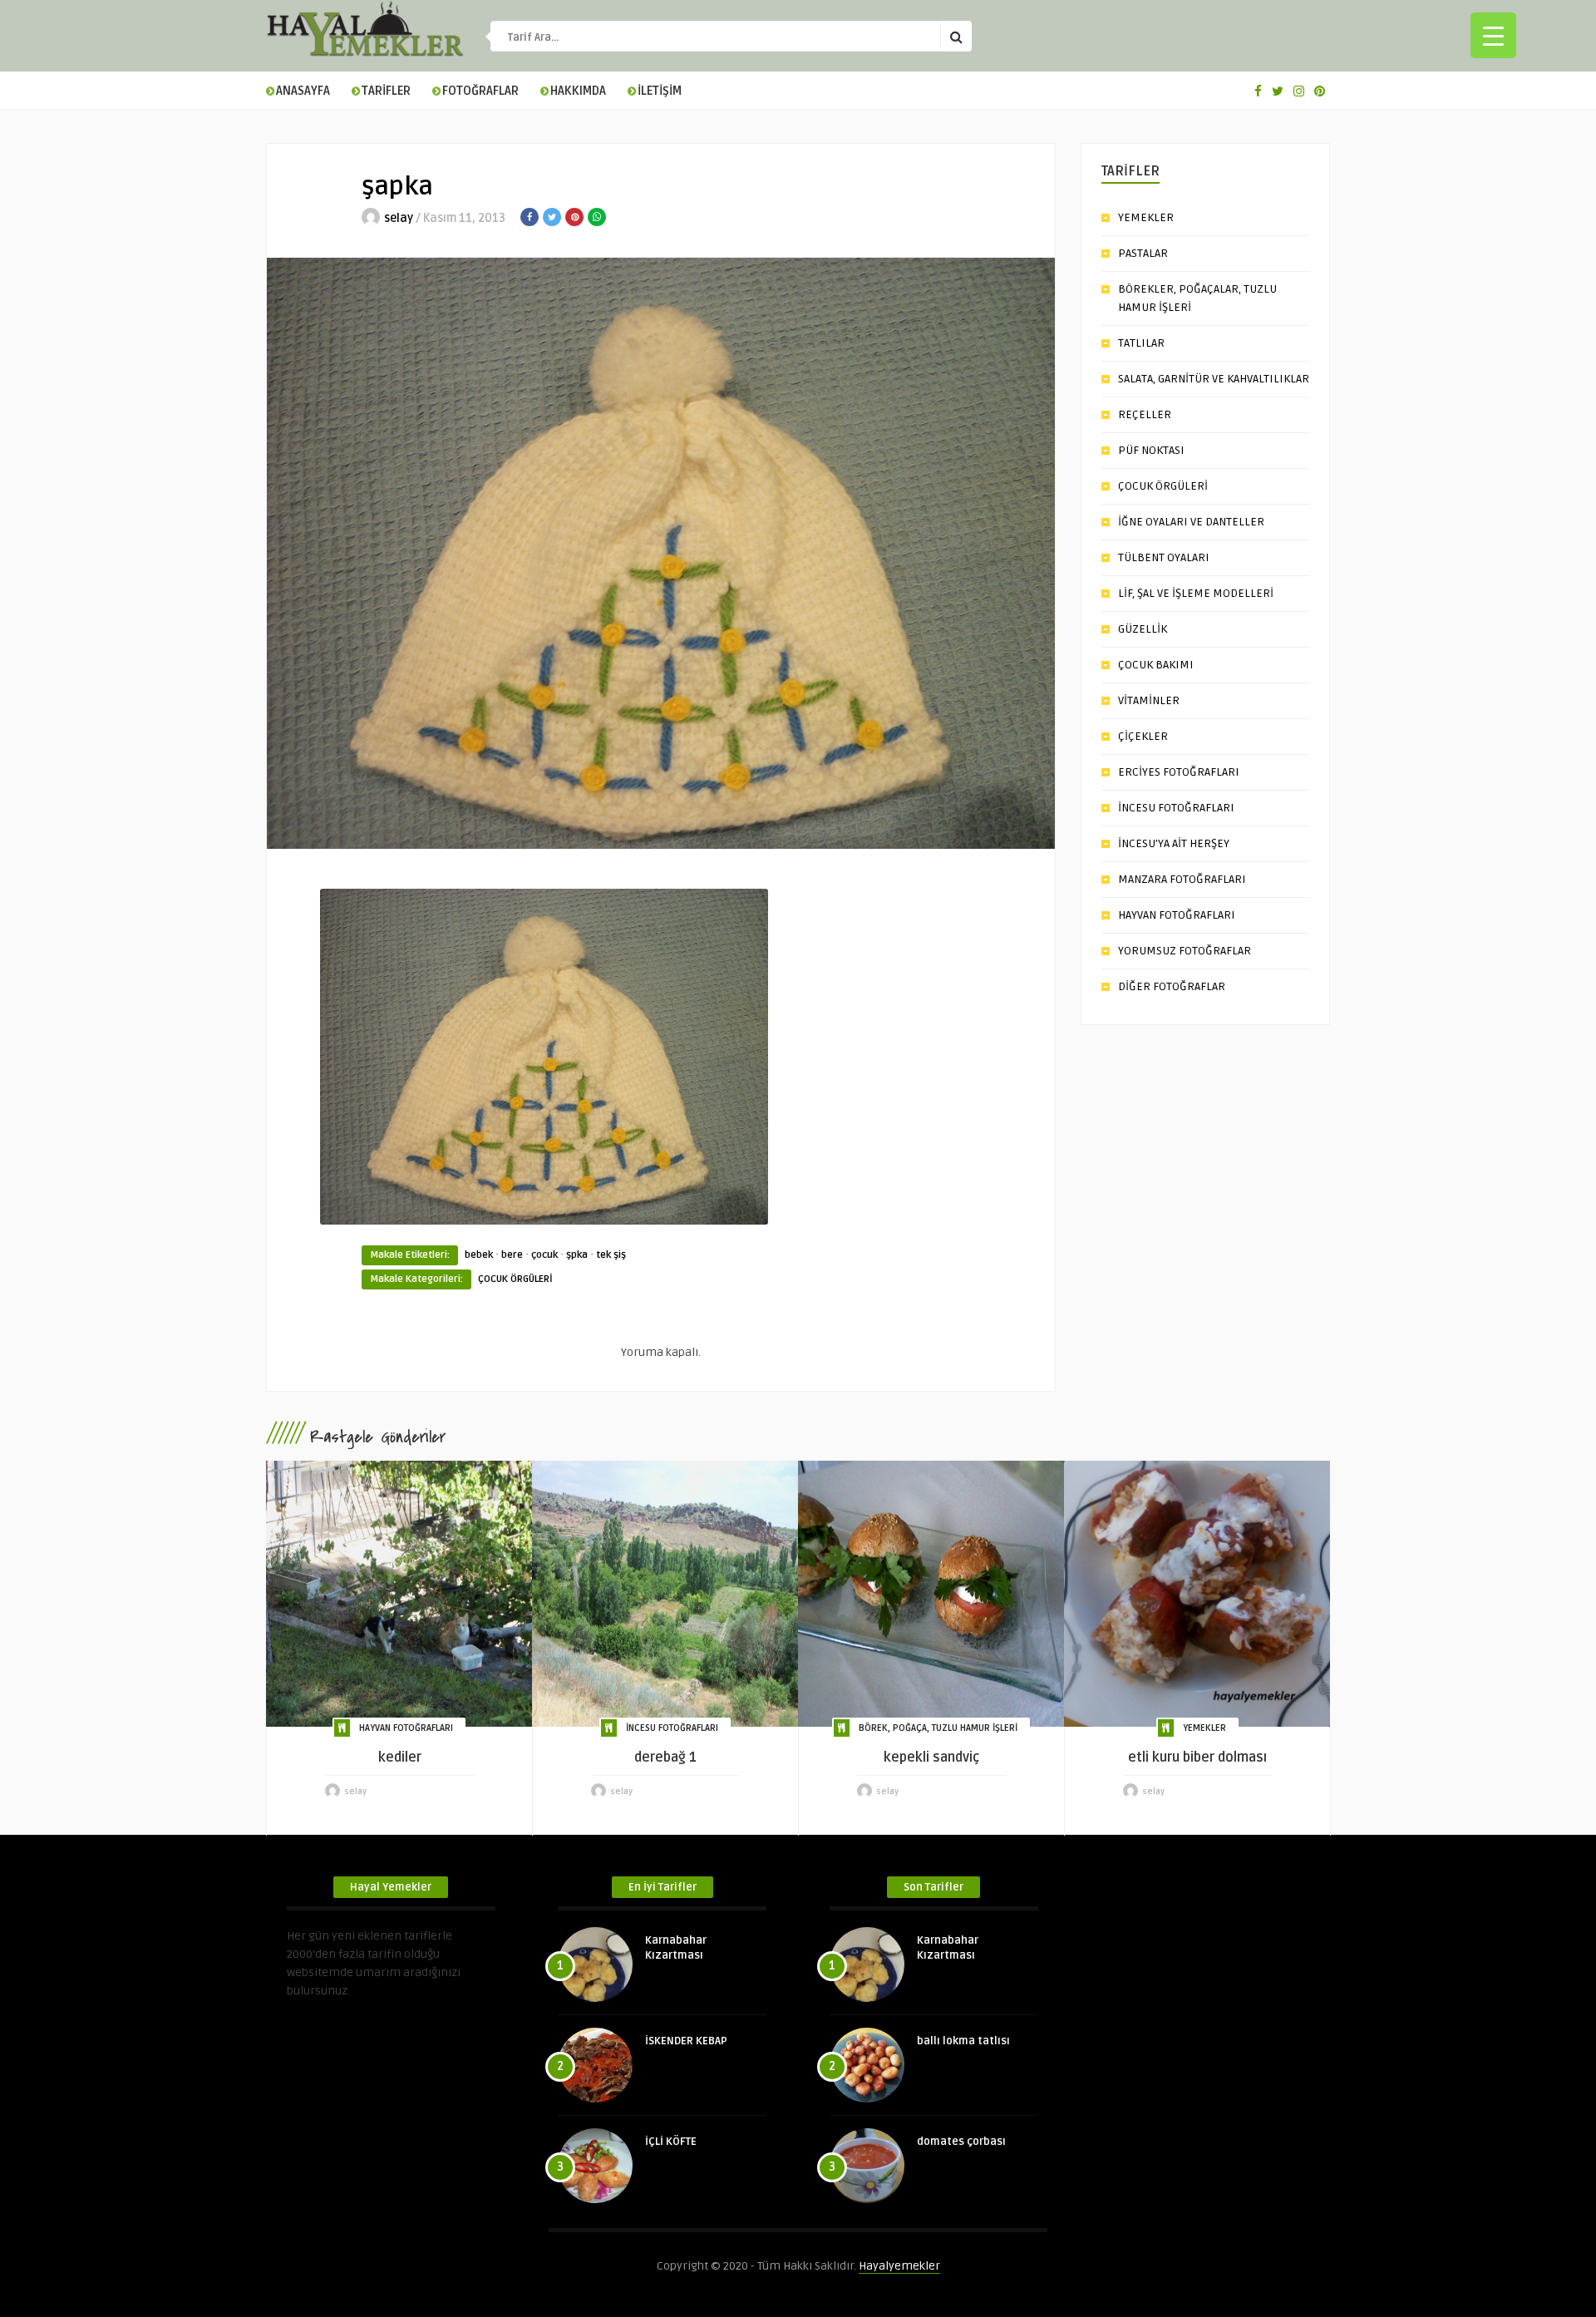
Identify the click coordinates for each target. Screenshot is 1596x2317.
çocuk (544, 1255)
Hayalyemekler (899, 2266)
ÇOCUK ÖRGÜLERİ (515, 1279)
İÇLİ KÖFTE (671, 2142)
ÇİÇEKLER (1143, 736)
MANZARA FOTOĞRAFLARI (1182, 879)
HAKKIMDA (578, 91)
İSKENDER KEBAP (686, 2041)
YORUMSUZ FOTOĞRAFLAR (1185, 951)
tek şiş (611, 1255)
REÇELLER (1145, 414)
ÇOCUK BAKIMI (1156, 665)
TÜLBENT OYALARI (1164, 557)
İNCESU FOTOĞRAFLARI (1176, 808)
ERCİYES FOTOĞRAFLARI (1179, 772)
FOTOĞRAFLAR (480, 91)
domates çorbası (961, 2142)
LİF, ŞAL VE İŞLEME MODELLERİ (1196, 593)
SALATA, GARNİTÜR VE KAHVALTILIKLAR (1214, 379)
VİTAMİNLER (1149, 700)
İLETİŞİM (660, 91)
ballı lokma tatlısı (963, 2041)
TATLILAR (1141, 343)
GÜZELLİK (1143, 629)
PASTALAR (1143, 253)
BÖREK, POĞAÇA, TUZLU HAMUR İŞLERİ (938, 1728)
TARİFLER (386, 91)
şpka (577, 1255)
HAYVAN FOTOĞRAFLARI (1177, 915)
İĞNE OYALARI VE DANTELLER (1191, 522)
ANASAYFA (303, 91)
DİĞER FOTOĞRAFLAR (1172, 986)
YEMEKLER (1146, 217)
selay (399, 218)
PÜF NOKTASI (1151, 450)
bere (512, 1255)
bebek (479, 1255)
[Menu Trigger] (1493, 35)
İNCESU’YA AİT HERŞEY (1174, 843)
